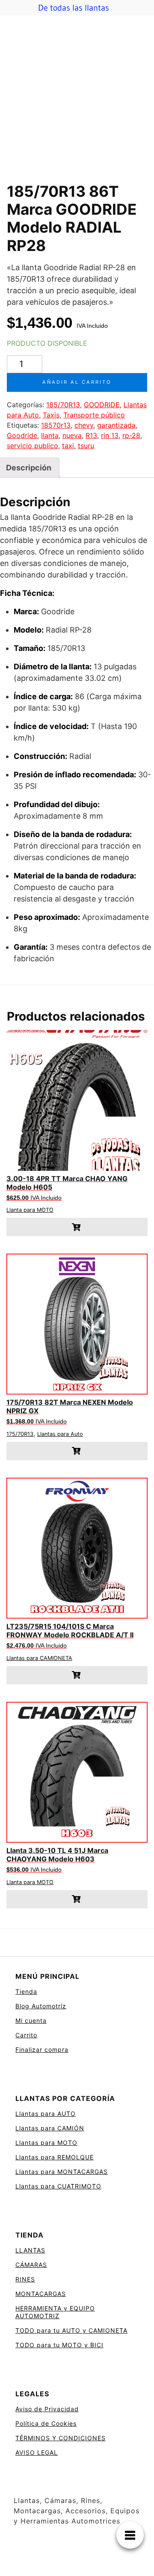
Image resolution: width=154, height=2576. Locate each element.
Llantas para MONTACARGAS (62, 2172)
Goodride (22, 435)
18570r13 (56, 425)
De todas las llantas (74, 8)
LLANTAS (30, 2250)
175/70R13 (20, 1434)
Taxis (51, 415)
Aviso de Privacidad (47, 2409)
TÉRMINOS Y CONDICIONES (61, 2438)
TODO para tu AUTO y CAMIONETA (71, 2330)
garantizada (116, 425)
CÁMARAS (31, 2265)
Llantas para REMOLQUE (55, 2157)
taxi (68, 446)
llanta (50, 435)
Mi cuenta (31, 2020)
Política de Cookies (46, 2423)
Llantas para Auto (60, 1434)
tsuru (86, 446)
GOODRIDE (102, 405)
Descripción (29, 468)
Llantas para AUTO (46, 2114)
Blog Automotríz (41, 2006)
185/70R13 (63, 405)
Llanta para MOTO (30, 1210)
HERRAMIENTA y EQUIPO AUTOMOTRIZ (55, 2312)
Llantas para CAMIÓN (50, 2128)
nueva (72, 435)
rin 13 (110, 435)
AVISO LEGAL (37, 2452)
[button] (77, 1227)
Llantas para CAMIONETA (39, 1658)
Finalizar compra (42, 2049)
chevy (84, 425)
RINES (25, 2279)
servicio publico (33, 446)
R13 (91, 435)
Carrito (26, 2035)
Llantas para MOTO (46, 2143)
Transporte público (94, 415)
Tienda (26, 1991)
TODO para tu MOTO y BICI (59, 2345)
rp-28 (131, 435)
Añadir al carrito (77, 382)
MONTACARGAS (41, 2294)
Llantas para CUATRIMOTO (58, 2186)
